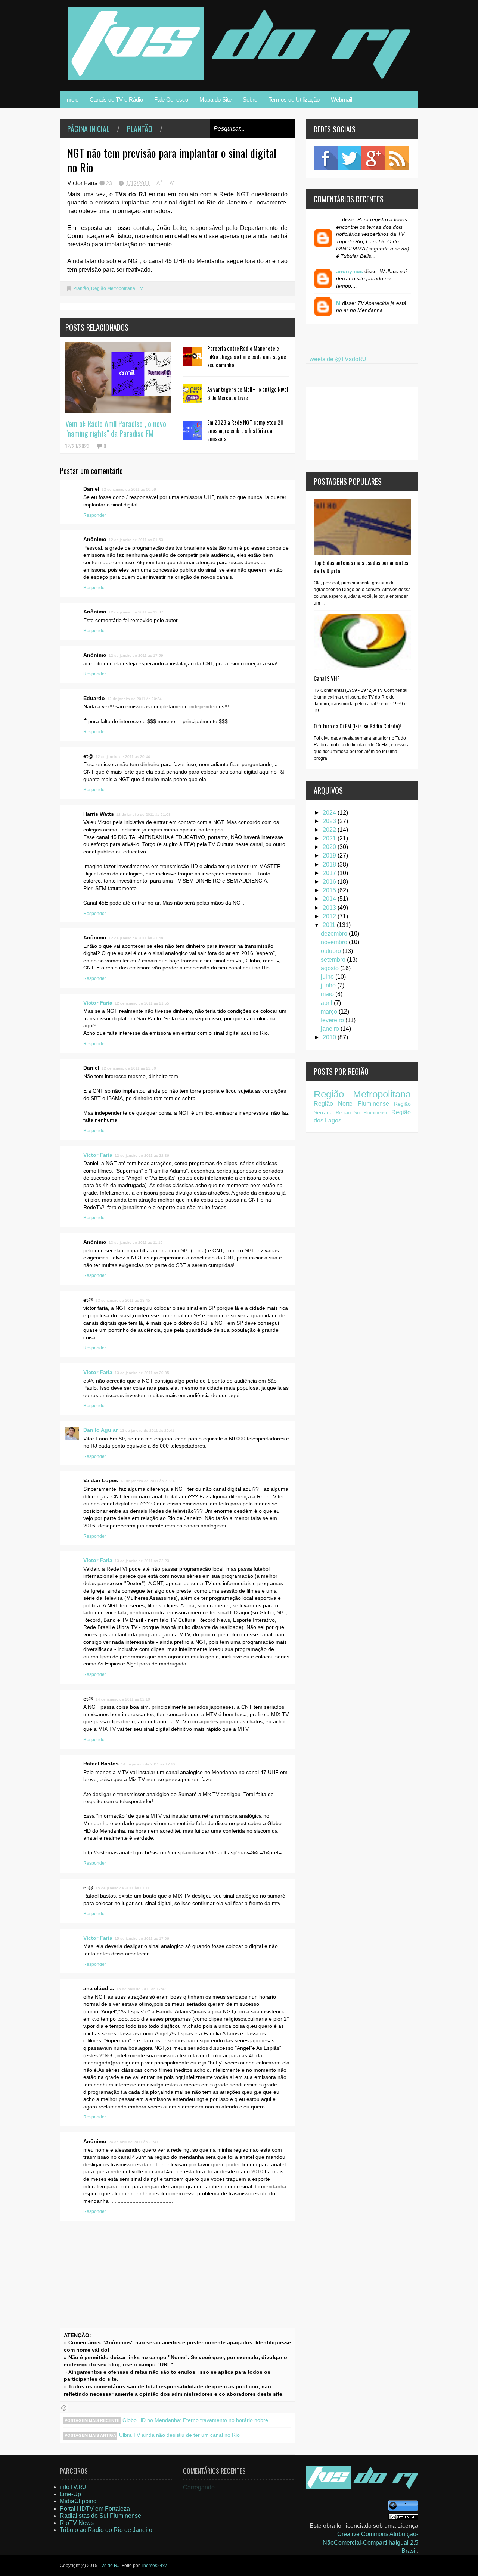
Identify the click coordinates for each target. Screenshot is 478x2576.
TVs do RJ (109, 2566)
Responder (95, 515)
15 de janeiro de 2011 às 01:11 (123, 1888)
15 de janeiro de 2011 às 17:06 (142, 1938)
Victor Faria (98, 1003)
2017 (330, 873)
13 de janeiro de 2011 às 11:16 (136, 1242)
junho (329, 985)
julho (328, 977)
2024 (330, 813)
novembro (335, 942)
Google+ (373, 158)
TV (140, 288)
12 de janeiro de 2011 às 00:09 (129, 489)
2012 (330, 916)
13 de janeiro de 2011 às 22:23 (142, 1561)
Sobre (250, 99)
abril (327, 1003)
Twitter (350, 158)
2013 (330, 908)
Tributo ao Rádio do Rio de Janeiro (106, 2530)
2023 (330, 821)
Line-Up (70, 2494)
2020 (330, 847)
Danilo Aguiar (100, 1430)
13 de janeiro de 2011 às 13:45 (123, 1300)
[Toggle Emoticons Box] (64, 2408)
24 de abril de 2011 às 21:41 (134, 2142)
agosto (330, 968)
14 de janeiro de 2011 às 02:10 (123, 1699)
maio (328, 994)
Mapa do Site (215, 99)
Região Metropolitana (113, 288)
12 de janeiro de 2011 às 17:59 (136, 655)
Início (72, 99)
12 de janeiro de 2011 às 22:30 (129, 1068)
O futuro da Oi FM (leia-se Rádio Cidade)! (357, 726)
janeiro (331, 1029)
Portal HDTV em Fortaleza (95, 2509)
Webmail (342, 99)
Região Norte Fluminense (351, 1104)
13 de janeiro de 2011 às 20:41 (147, 1431)
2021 (330, 838)
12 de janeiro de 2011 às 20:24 (134, 699)
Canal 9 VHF (327, 678)
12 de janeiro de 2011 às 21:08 (143, 814)
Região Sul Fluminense (362, 1113)
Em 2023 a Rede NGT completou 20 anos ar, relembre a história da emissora (245, 430)
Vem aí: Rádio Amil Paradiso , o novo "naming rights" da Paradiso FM (116, 428)
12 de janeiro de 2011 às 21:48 (136, 938)
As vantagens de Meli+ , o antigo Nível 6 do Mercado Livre (248, 393)
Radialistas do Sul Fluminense (100, 2516)
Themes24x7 (154, 2566)
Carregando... (201, 2487)
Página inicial (88, 129)
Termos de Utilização (294, 99)
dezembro (335, 933)
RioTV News (77, 2523)
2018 (330, 864)
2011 (330, 925)
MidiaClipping (78, 2501)
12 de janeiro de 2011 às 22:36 (142, 1156)
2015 (330, 890)
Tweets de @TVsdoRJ (336, 359)
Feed (397, 158)
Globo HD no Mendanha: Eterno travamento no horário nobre (195, 2420)
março (330, 1011)
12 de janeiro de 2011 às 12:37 (136, 612)
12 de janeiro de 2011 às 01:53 (136, 540)
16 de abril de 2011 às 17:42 (142, 1989)
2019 (330, 855)
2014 (330, 899)
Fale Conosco (171, 99)
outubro (332, 951)
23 (110, 183)
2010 (330, 1037)
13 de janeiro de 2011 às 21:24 (148, 1481)
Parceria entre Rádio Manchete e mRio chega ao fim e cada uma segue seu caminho (247, 356)
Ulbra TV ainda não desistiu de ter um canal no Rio (179, 2435)
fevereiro (333, 1020)
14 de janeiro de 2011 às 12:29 (148, 1764)
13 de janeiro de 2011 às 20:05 (142, 1373)
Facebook (326, 158)
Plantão (140, 129)
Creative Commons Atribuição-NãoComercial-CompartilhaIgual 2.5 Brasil (370, 2542)
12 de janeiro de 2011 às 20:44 (123, 757)
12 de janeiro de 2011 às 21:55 (142, 1003)
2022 (330, 830)
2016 (330, 882)
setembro (334, 960)
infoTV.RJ (73, 2487)
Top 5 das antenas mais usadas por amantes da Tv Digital (361, 566)
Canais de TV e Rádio (116, 99)
